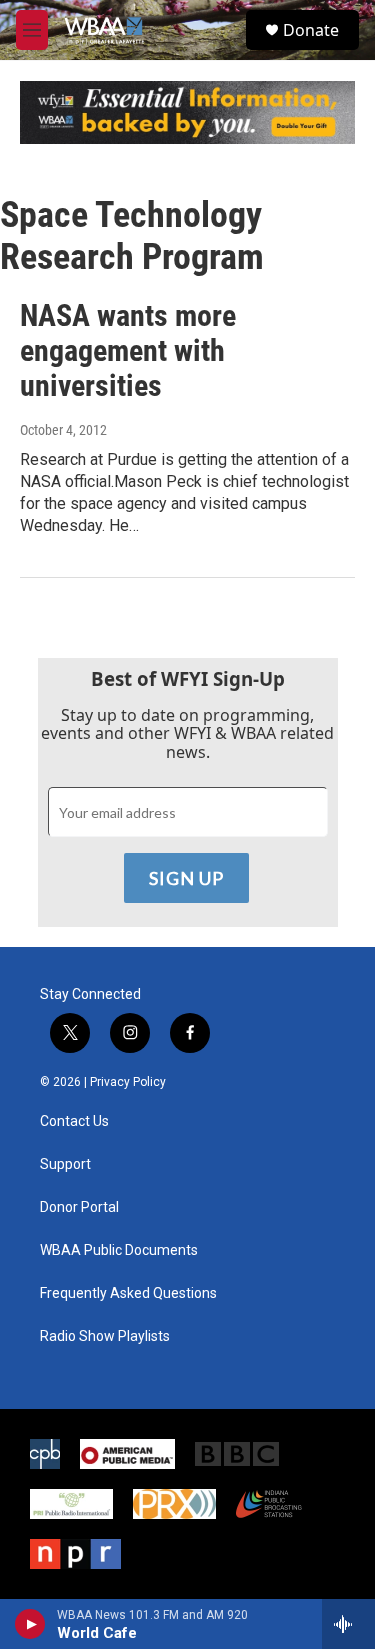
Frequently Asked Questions (128, 1293)
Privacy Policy (128, 1082)
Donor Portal (79, 1207)
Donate (311, 30)
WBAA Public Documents (119, 1250)
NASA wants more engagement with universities (128, 350)
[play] (30, 1624)
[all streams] (348, 1624)
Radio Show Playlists (105, 1336)
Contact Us (74, 1121)
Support (65, 1164)
